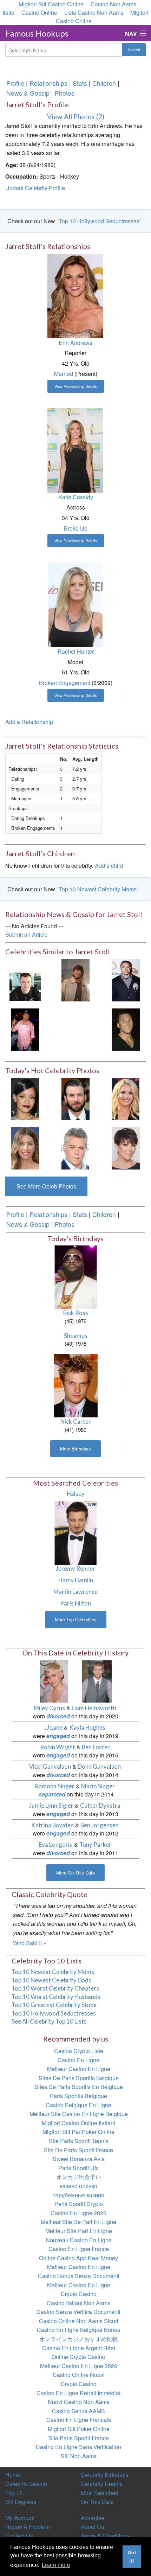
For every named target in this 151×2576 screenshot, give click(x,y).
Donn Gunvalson (99, 1766)
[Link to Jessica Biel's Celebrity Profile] (25, 1148)
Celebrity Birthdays (104, 2475)
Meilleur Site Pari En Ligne (79, 2231)
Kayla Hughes (87, 1727)
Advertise (93, 2518)
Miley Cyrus (49, 1708)
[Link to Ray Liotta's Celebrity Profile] (75, 1148)
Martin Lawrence (75, 1592)
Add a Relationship (29, 722)
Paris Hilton (75, 1603)
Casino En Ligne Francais (79, 2420)
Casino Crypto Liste (79, 2051)
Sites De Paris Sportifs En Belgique (79, 2087)
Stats (80, 83)
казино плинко (79, 2186)
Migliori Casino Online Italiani (78, 2123)
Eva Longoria (56, 1844)
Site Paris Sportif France (79, 2438)
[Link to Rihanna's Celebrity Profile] (25, 1098)
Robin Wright (58, 1747)
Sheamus (76, 1336)
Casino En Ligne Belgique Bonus (78, 2330)
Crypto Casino (79, 2294)
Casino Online (39, 12)
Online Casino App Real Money (78, 2258)
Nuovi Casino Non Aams (79, 2402)
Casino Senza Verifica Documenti (78, 2312)
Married (64, 374)
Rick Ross (75, 1313)
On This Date (97, 2502)
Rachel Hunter (76, 651)
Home (13, 2475)
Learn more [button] (56, 2565)
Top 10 (14, 2493)
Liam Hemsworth (94, 1708)
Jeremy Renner (75, 1568)
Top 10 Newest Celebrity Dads (51, 1980)
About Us (92, 2527)
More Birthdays (75, 1449)
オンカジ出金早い (79, 2177)
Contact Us (19, 2536)
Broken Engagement (65, 683)
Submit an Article (27, 934)
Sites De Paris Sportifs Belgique (79, 2078)
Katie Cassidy (76, 497)
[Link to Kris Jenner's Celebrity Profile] (126, 1148)
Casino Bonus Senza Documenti (79, 2276)
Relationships (48, 83)
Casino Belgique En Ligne (78, 2105)
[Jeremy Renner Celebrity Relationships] (76, 1532)
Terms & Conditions (105, 2536)
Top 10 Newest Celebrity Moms (53, 1972)
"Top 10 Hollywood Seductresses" (99, 221)
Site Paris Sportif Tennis (79, 2141)
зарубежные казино (79, 2195)
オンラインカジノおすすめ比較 (79, 2339)
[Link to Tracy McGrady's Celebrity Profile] (75, 979)
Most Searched (100, 2493)
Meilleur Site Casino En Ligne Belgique (79, 2114)
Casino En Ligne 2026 (78, 2213)
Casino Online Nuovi (79, 2375)
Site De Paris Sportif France (78, 2150)
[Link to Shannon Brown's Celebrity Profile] (126, 979)
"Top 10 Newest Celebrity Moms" (98, 889)
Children (104, 83)
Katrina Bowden (52, 1825)
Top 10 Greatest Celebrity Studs (54, 2005)
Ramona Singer (55, 1786)
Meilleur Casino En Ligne (79, 2069)
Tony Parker (95, 1844)
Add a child (109, 866)
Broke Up (76, 528)
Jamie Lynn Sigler (51, 1805)
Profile (15, 83)
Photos (65, 93)
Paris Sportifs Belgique (78, 2096)
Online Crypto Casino (78, 2357)
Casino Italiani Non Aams (78, 2303)
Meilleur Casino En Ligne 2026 (79, 2366)
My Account (20, 2518)
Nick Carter (76, 1421)
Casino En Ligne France (79, 2249)
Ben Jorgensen (100, 1825)
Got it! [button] (132, 2557)
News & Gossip (28, 93)
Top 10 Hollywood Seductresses (54, 2013)
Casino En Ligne (78, 2060)
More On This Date (75, 1873)
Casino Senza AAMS (78, 2411)
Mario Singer (98, 1786)
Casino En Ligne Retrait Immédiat (78, 2393)
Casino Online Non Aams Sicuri (79, 2321)
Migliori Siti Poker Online (79, 2429)
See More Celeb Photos (46, 1186)
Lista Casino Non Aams (94, 12)
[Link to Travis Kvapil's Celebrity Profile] (25, 979)
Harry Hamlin (76, 1580)
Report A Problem (28, 2527)
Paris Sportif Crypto (79, 2204)
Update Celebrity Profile (35, 188)
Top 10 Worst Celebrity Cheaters (55, 1988)
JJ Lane (53, 1727)
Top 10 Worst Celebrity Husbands (56, 1997)
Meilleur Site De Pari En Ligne (78, 2222)
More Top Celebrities (76, 1619)
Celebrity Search (26, 2484)
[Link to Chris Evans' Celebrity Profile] (75, 1098)
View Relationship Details (76, 386)
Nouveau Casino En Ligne (79, 2240)
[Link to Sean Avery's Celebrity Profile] (126, 1029)
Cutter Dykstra (100, 1805)
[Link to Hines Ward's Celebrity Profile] (25, 1029)
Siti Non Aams (79, 2456)
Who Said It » (30, 1943)
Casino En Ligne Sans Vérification (78, 2447)
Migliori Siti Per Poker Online (78, 2132)
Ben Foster (96, 1747)
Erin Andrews (75, 343)
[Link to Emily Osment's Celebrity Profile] (126, 1098)
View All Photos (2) (76, 117)
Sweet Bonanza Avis (79, 2159)
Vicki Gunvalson (50, 1766)
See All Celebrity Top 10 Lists (49, 2021)
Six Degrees (21, 2502)
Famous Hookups (37, 33)
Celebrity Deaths (102, 2484)
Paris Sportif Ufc (78, 2168)
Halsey (76, 1494)
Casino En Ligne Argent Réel (79, 2348)
